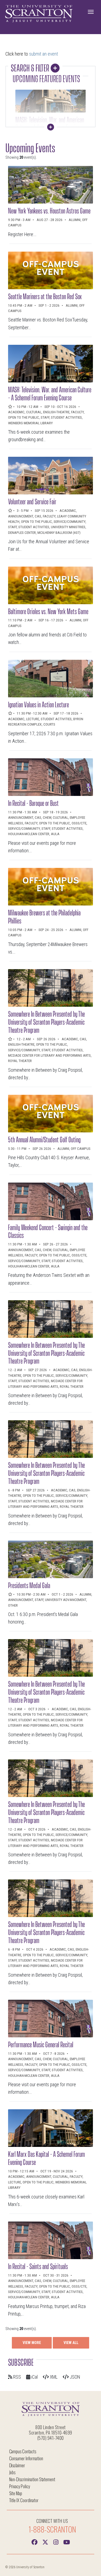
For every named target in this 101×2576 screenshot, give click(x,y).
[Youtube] (67, 2542)
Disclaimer (17, 2465)
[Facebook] (34, 2542)
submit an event (43, 54)
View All (71, 2343)
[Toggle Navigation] (91, 12)
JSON (74, 2377)
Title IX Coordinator (24, 2500)
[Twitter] (45, 2542)
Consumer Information (26, 2458)
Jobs (12, 2472)
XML (53, 2377)
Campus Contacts (23, 2451)
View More (32, 2343)
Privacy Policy (20, 2486)
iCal (34, 2377)
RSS (17, 2377)
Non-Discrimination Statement (32, 2479)
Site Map (16, 2493)
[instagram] (56, 2542)
